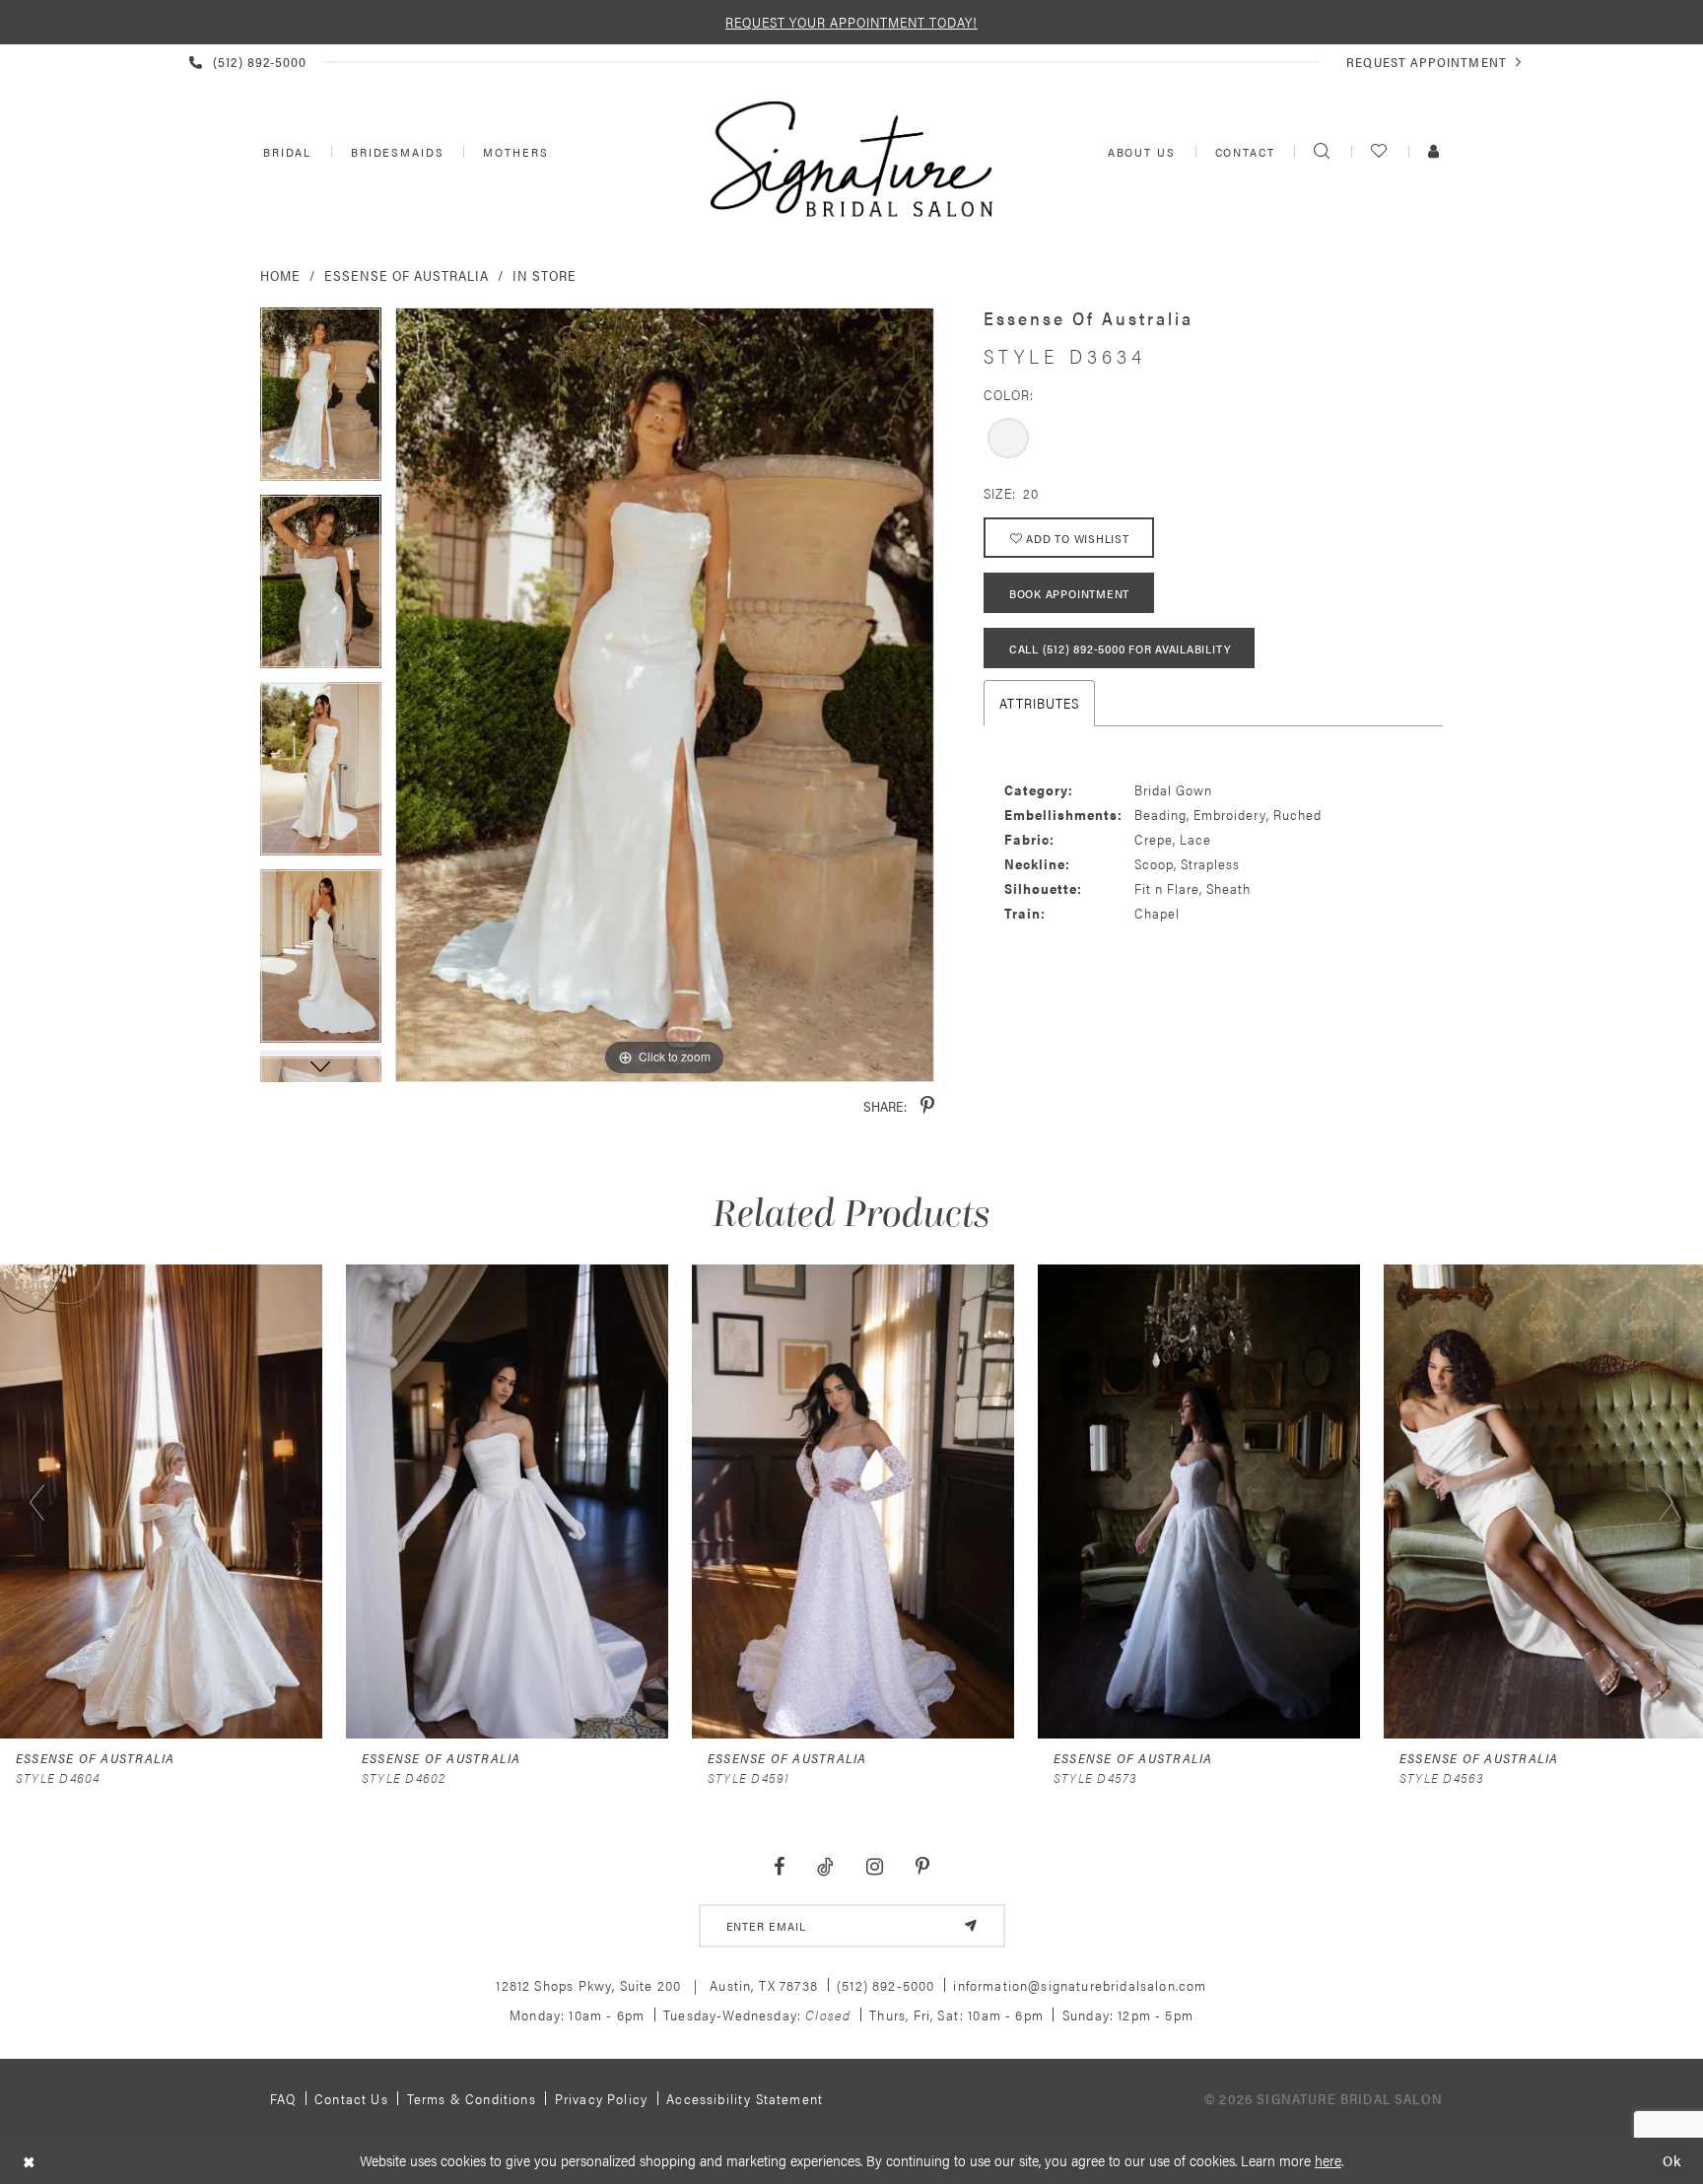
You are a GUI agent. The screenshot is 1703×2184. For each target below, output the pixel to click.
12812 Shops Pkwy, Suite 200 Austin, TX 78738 (657, 1985)
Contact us (351, 2098)
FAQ (283, 2098)
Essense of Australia (407, 275)
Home (280, 275)
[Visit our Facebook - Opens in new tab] (780, 1867)
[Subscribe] (971, 1926)
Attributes (1039, 703)
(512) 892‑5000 (886, 1985)
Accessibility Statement (745, 2098)
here (1328, 2160)
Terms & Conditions (472, 2098)
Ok (1672, 2161)
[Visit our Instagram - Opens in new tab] (874, 1867)
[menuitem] (285, 152)
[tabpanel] (321, 401)
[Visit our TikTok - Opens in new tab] (826, 1867)
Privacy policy (601, 2098)
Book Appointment (1069, 593)
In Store (545, 275)
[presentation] (161, 1501)
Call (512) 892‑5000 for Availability (1120, 648)
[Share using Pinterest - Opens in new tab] (927, 1106)
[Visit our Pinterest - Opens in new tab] (922, 1867)
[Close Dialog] (29, 2161)
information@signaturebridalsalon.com (1080, 1985)
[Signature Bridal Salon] (851, 159)
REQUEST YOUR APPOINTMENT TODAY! (851, 22)
